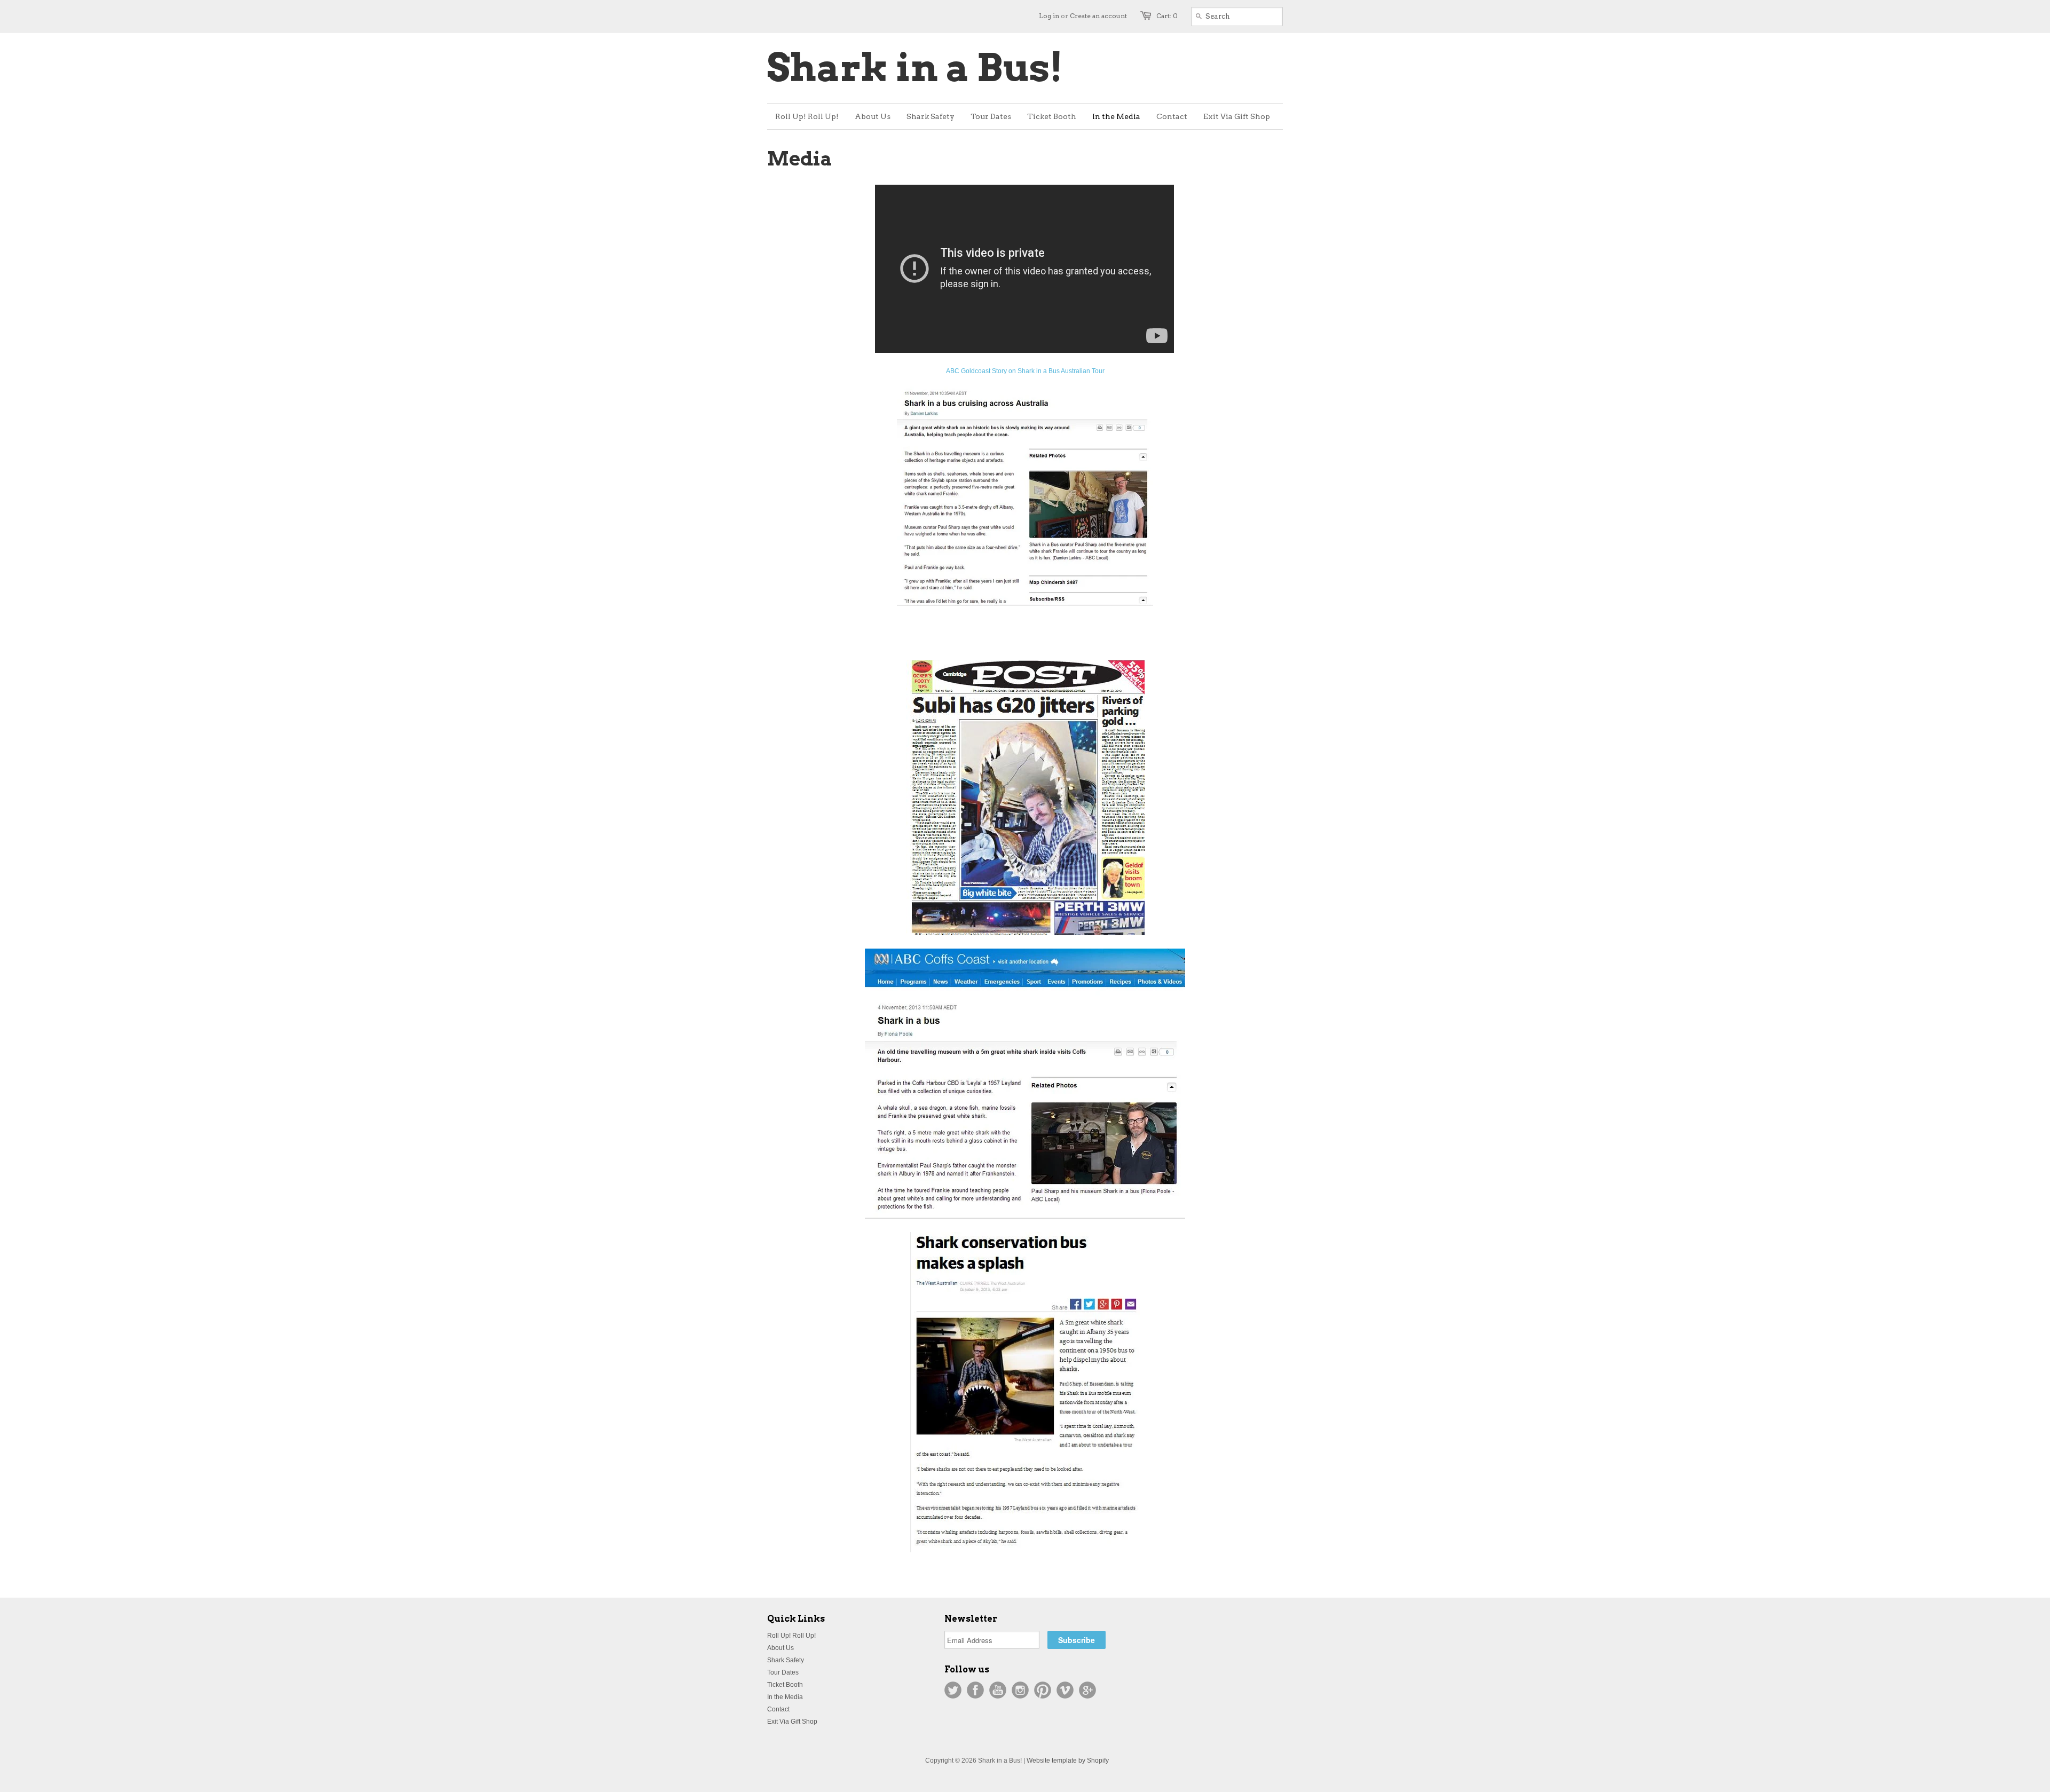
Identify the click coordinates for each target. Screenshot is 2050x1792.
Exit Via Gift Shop (792, 1722)
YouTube (998, 1690)
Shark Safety (786, 1660)
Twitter (953, 1690)
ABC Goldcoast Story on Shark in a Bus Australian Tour (1025, 371)
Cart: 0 (1167, 16)
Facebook (975, 1690)
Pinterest (1043, 1690)
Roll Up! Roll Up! (791, 1636)
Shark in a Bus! (915, 68)
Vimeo (1065, 1690)
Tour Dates (783, 1672)
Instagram (1020, 1690)
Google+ (1087, 1690)
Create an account (1098, 16)
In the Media (785, 1697)
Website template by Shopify (1068, 1761)
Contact (778, 1709)
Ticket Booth (785, 1685)
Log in (1049, 16)
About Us (780, 1648)
